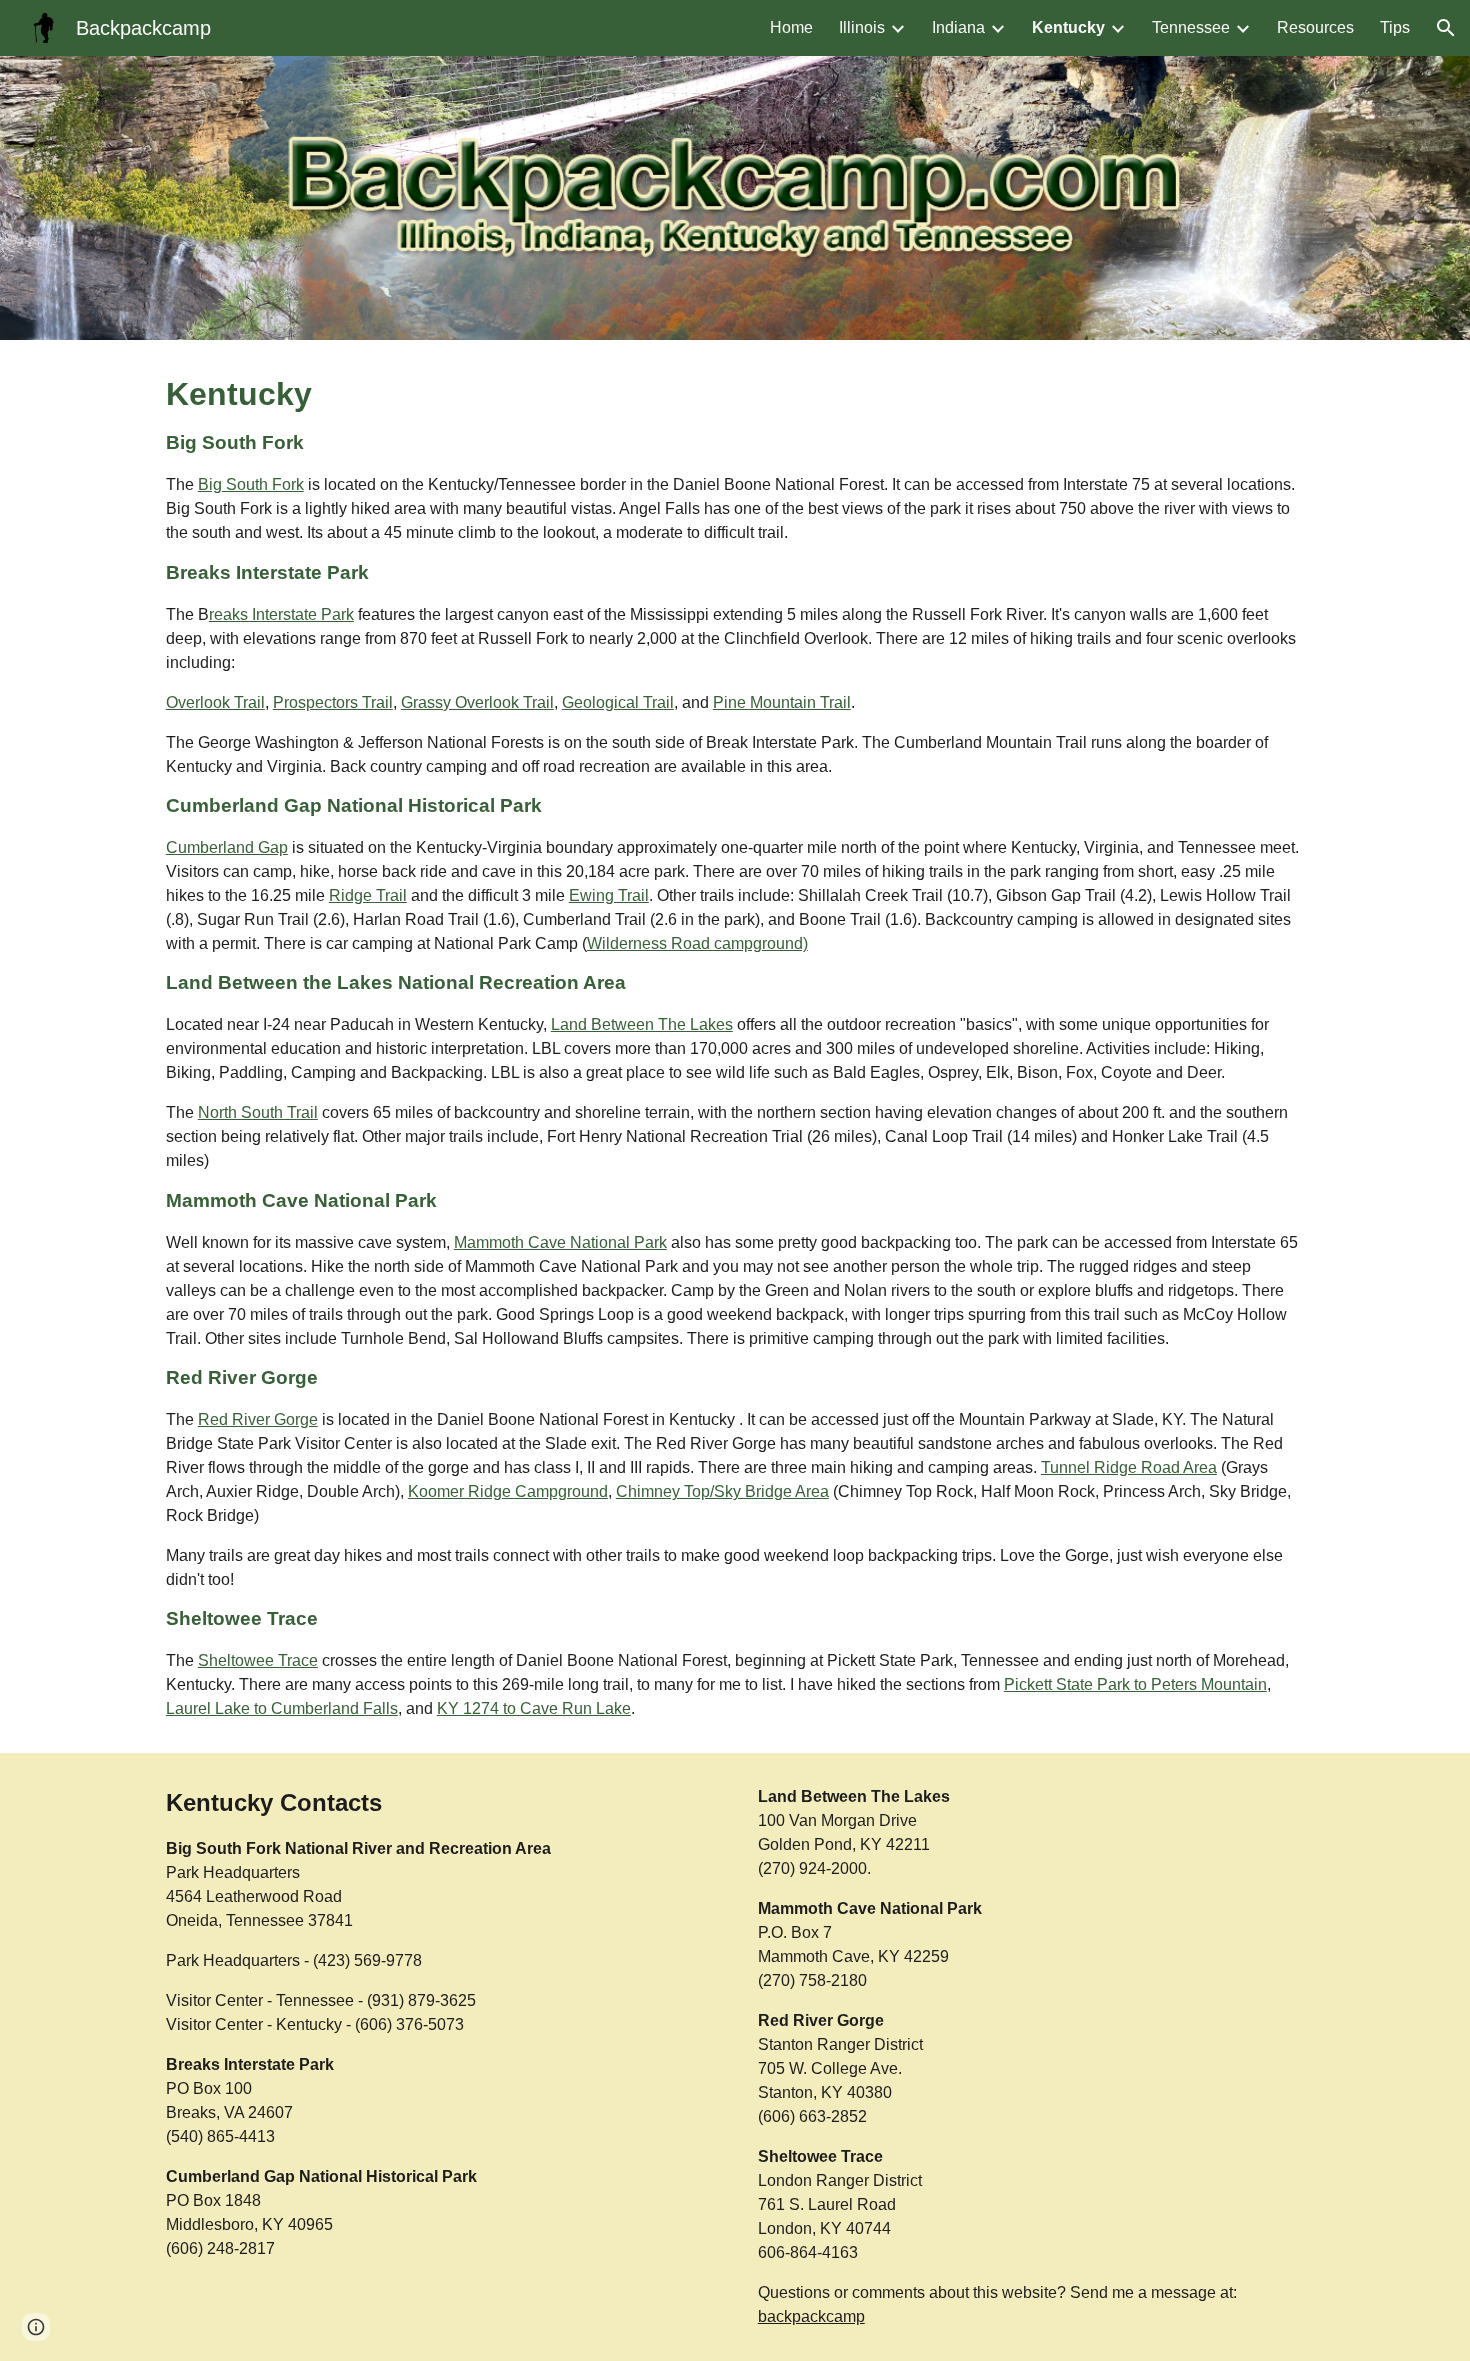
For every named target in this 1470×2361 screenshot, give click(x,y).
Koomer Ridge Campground (508, 1491)
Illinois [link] (862, 27)
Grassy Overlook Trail (477, 702)
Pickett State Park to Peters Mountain (1135, 1684)
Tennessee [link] (1191, 27)
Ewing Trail (609, 895)
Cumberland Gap (227, 847)
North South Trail (258, 1112)
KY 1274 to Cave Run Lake (534, 1708)
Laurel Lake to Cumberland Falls (282, 1708)
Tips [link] (1395, 27)
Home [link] (791, 27)
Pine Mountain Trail (782, 702)
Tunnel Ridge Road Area (1129, 1467)
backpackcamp (811, 2316)
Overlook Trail (215, 702)
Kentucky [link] (1068, 27)
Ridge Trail (368, 895)
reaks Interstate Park (281, 614)
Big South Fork (251, 484)
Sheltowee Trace (258, 1660)
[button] (1446, 28)
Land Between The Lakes (642, 1024)
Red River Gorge (258, 1419)
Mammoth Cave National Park (560, 1242)
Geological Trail (618, 702)
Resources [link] (1315, 27)
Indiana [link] (958, 27)
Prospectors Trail (333, 702)
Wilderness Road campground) (697, 943)
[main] (735, 1046)
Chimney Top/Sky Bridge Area (722, 1491)
